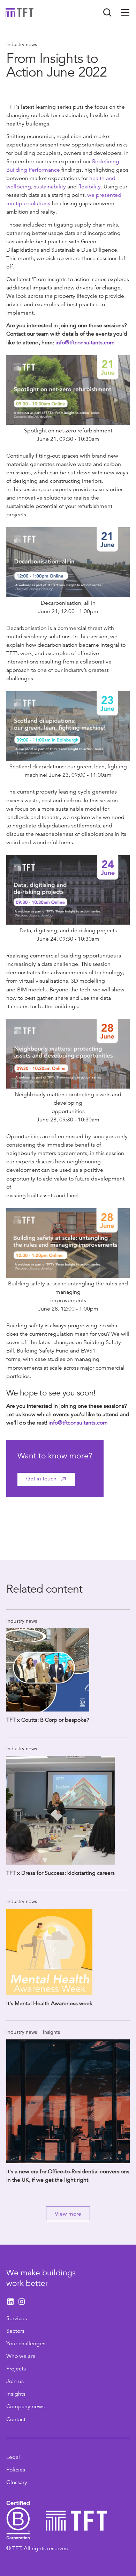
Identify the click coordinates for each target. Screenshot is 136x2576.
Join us (15, 2381)
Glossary (17, 2482)
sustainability (51, 187)
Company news (25, 2406)
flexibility (89, 187)
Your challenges (26, 2344)
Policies (16, 2470)
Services (17, 2318)
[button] (125, 13)
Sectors (15, 2331)
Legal (13, 2457)
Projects (16, 2369)
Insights (16, 2394)
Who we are (21, 2356)
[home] (20, 13)
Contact (16, 2419)
